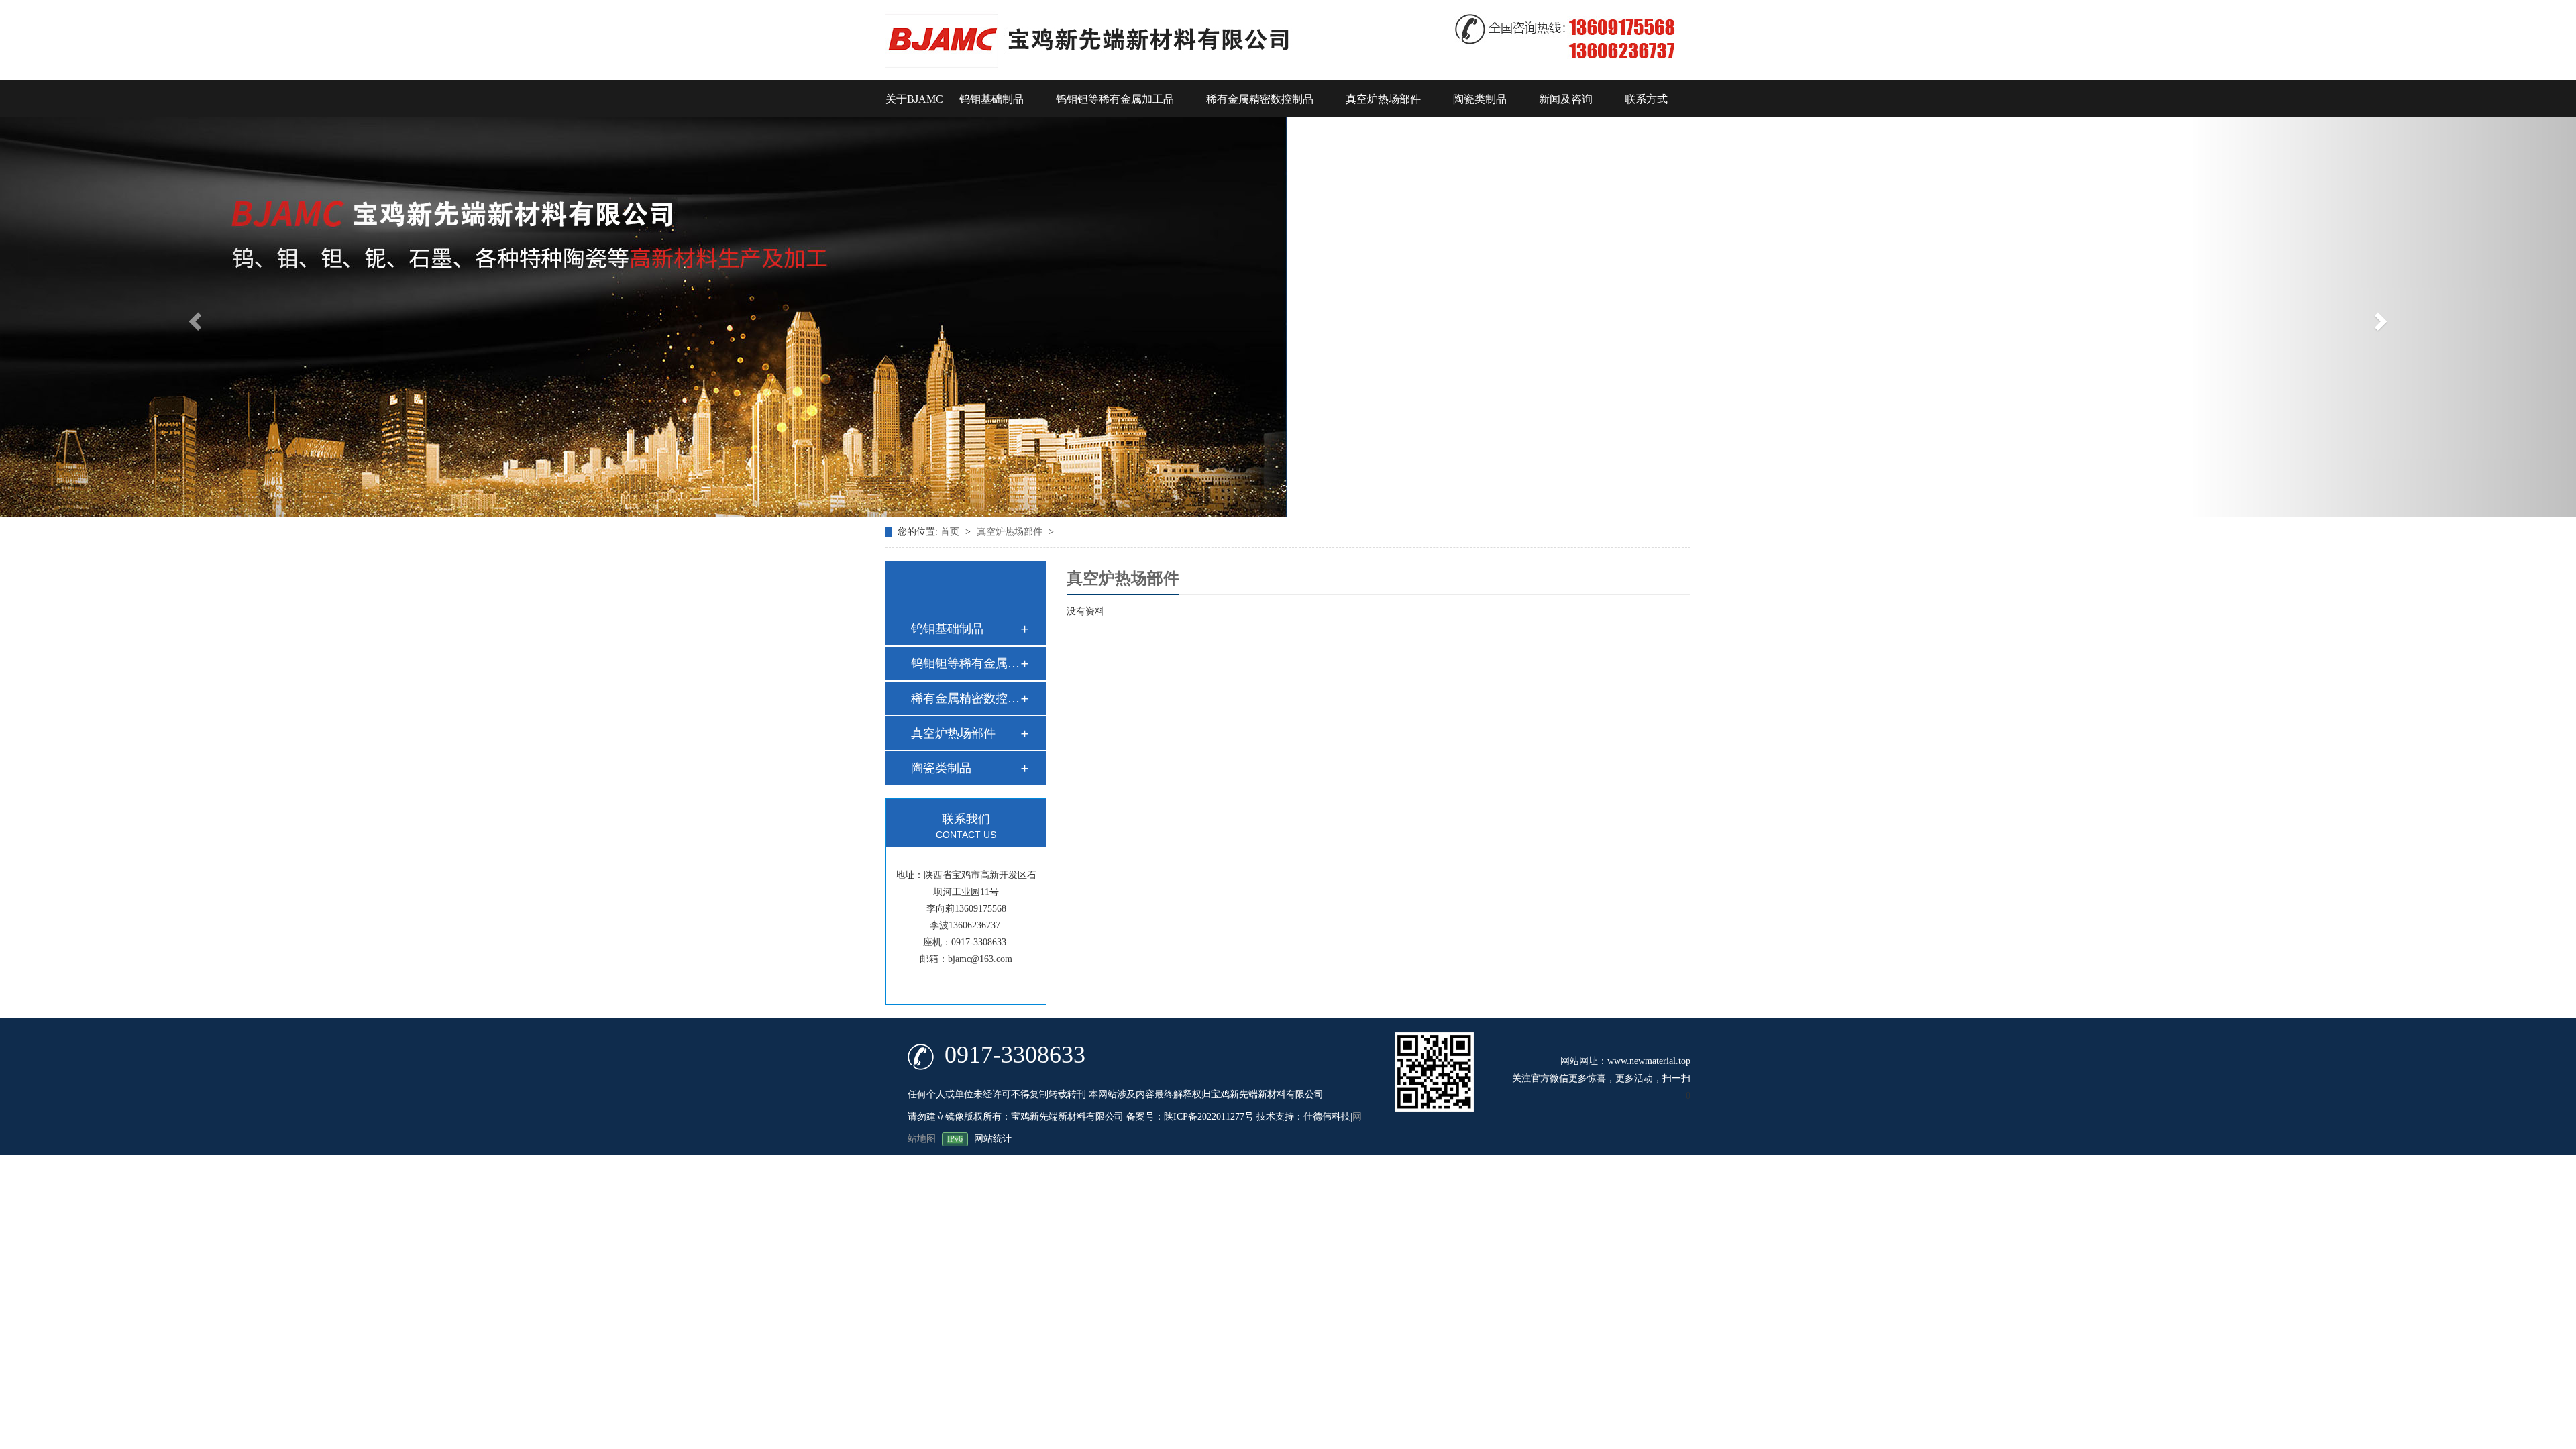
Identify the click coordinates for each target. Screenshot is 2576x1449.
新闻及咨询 (1566, 99)
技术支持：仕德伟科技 (1303, 1117)
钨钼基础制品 (991, 99)
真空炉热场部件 (1383, 99)
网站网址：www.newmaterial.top (1625, 1061)
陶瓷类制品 (1480, 99)
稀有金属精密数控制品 (1260, 99)
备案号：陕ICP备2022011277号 (1190, 1117)
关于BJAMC (914, 99)
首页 (951, 532)
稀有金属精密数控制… (965, 698)
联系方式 (1646, 99)
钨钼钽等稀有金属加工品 (1115, 99)
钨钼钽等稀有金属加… (965, 663)
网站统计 (993, 1139)
